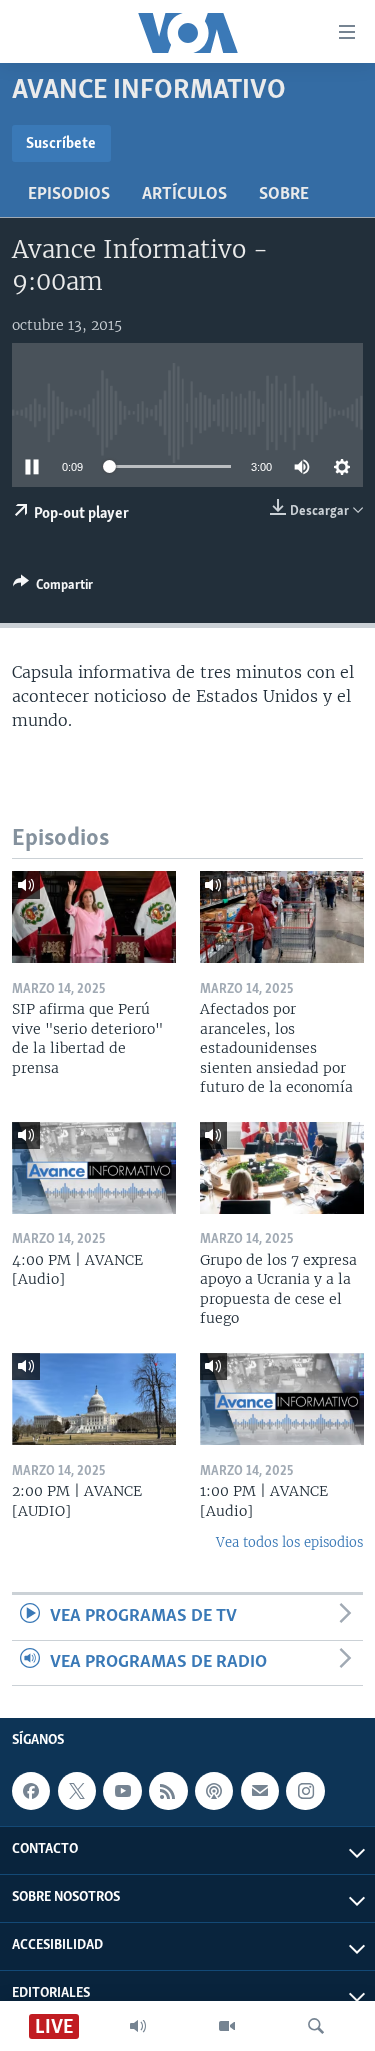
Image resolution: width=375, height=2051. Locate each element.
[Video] (227, 2026)
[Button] (53, 588)
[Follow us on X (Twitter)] (77, 1791)
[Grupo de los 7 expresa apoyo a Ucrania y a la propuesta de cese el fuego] (282, 1168)
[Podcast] (214, 1791)
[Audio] (138, 2026)
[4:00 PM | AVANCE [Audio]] (94, 1168)
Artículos (184, 195)
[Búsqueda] (316, 2026)
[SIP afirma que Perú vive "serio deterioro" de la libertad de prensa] (94, 917)
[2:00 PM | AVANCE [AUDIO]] (94, 1399)
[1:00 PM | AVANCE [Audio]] (282, 1399)
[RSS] (168, 1791)
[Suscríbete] (260, 1791)
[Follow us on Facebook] (31, 1791)
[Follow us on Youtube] (122, 1791)
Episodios (69, 195)
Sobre (284, 195)
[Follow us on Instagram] (305, 1791)
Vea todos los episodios (289, 1542)
